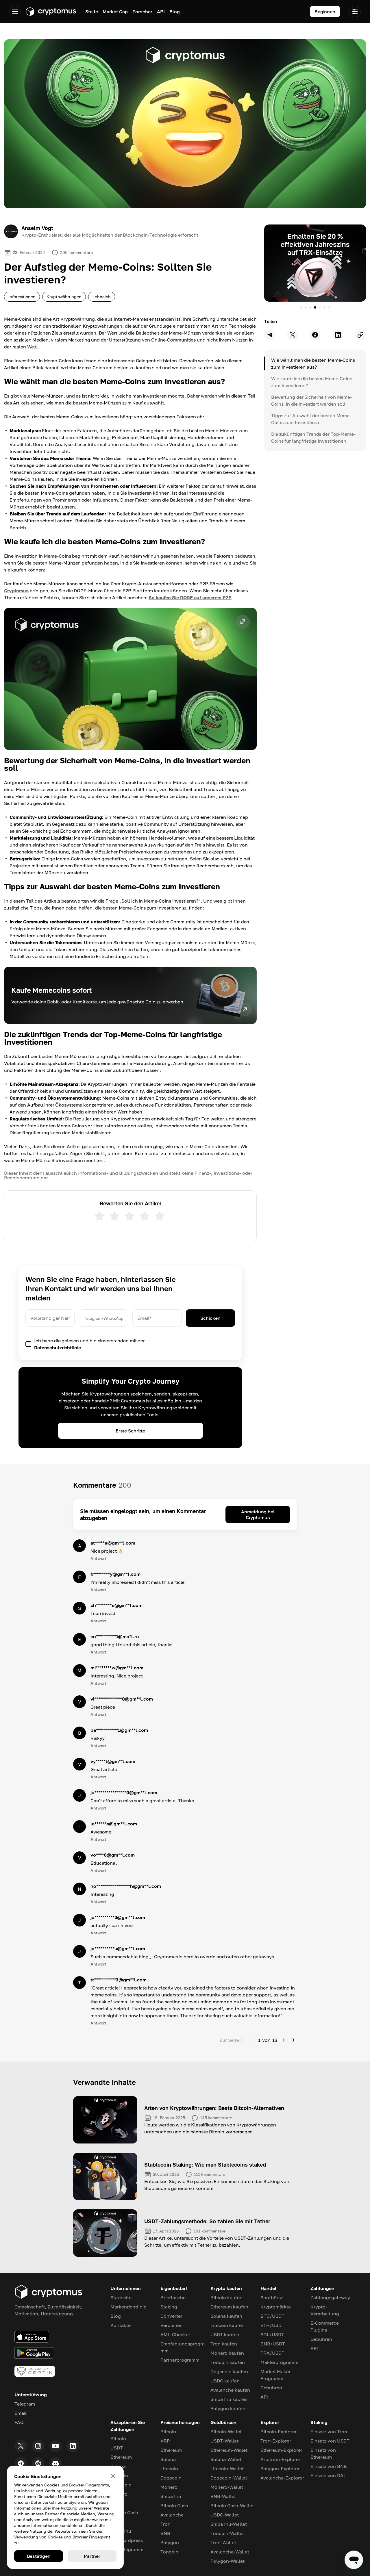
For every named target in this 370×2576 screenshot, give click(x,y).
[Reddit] (38, 2463)
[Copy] (360, 335)
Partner (92, 2556)
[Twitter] (21, 2446)
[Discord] (55, 2463)
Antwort (98, 1558)
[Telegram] (21, 2463)
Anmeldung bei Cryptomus (258, 1515)
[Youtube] (55, 2446)
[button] (130, 679)
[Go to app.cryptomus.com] (51, 12)
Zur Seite (229, 2040)
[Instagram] (38, 2446)
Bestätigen (39, 2556)
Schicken (210, 1318)
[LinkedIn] (73, 2446)
